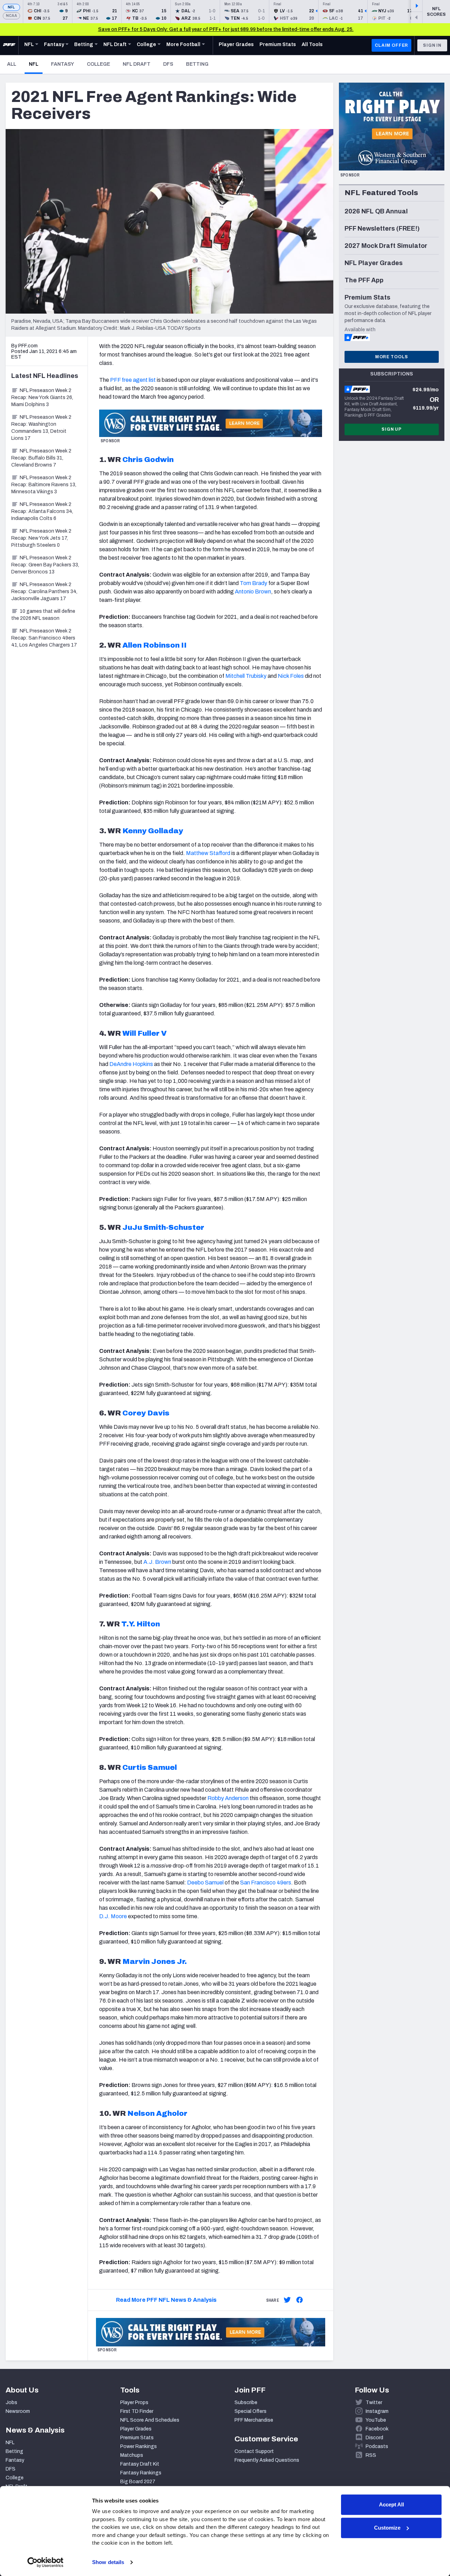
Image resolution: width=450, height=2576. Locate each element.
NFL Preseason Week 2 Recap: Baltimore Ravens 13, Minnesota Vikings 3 (44, 485)
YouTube (376, 2420)
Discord (374, 2438)
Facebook (377, 2429)
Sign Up (392, 429)
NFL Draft (137, 64)
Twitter (374, 2402)
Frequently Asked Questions (267, 2460)
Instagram (377, 2411)
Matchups (132, 2455)
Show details (108, 2562)
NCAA (11, 16)
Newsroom (18, 2411)
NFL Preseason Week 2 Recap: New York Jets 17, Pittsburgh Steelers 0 (41, 538)
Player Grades (136, 2429)
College (98, 64)
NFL (11, 7)
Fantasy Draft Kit (140, 2464)
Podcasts (377, 2446)
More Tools (392, 357)
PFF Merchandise (254, 2420)
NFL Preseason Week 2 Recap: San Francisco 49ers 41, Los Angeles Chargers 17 (44, 638)
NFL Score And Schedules (150, 2420)
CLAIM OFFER (391, 45)
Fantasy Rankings (141, 2473)
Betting (197, 64)
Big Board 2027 (138, 2482)
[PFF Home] (9, 45)
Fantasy (63, 64)
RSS (371, 2455)
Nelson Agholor (157, 2113)
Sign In (432, 45)
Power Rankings (139, 2446)
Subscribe (246, 2402)
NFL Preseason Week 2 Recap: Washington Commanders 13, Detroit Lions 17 (41, 428)
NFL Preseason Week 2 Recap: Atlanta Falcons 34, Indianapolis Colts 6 (42, 511)
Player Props (134, 2402)
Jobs (11, 2402)
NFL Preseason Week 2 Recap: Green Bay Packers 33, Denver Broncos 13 (45, 565)
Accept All (391, 2504)
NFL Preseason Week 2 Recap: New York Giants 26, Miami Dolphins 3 (42, 397)
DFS (168, 64)
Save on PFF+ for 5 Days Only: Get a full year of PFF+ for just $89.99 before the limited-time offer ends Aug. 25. (226, 29)
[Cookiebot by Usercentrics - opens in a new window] (46, 2562)
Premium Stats (137, 2438)
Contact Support (254, 2451)
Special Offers (250, 2411)
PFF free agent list (133, 380)
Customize (387, 2528)
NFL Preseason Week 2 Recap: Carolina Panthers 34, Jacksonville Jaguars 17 (44, 592)
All (12, 64)
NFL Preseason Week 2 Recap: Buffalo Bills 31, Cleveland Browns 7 (41, 458)
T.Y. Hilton (141, 1624)
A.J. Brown (157, 1562)
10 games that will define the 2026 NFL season (43, 615)
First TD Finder (137, 2411)
